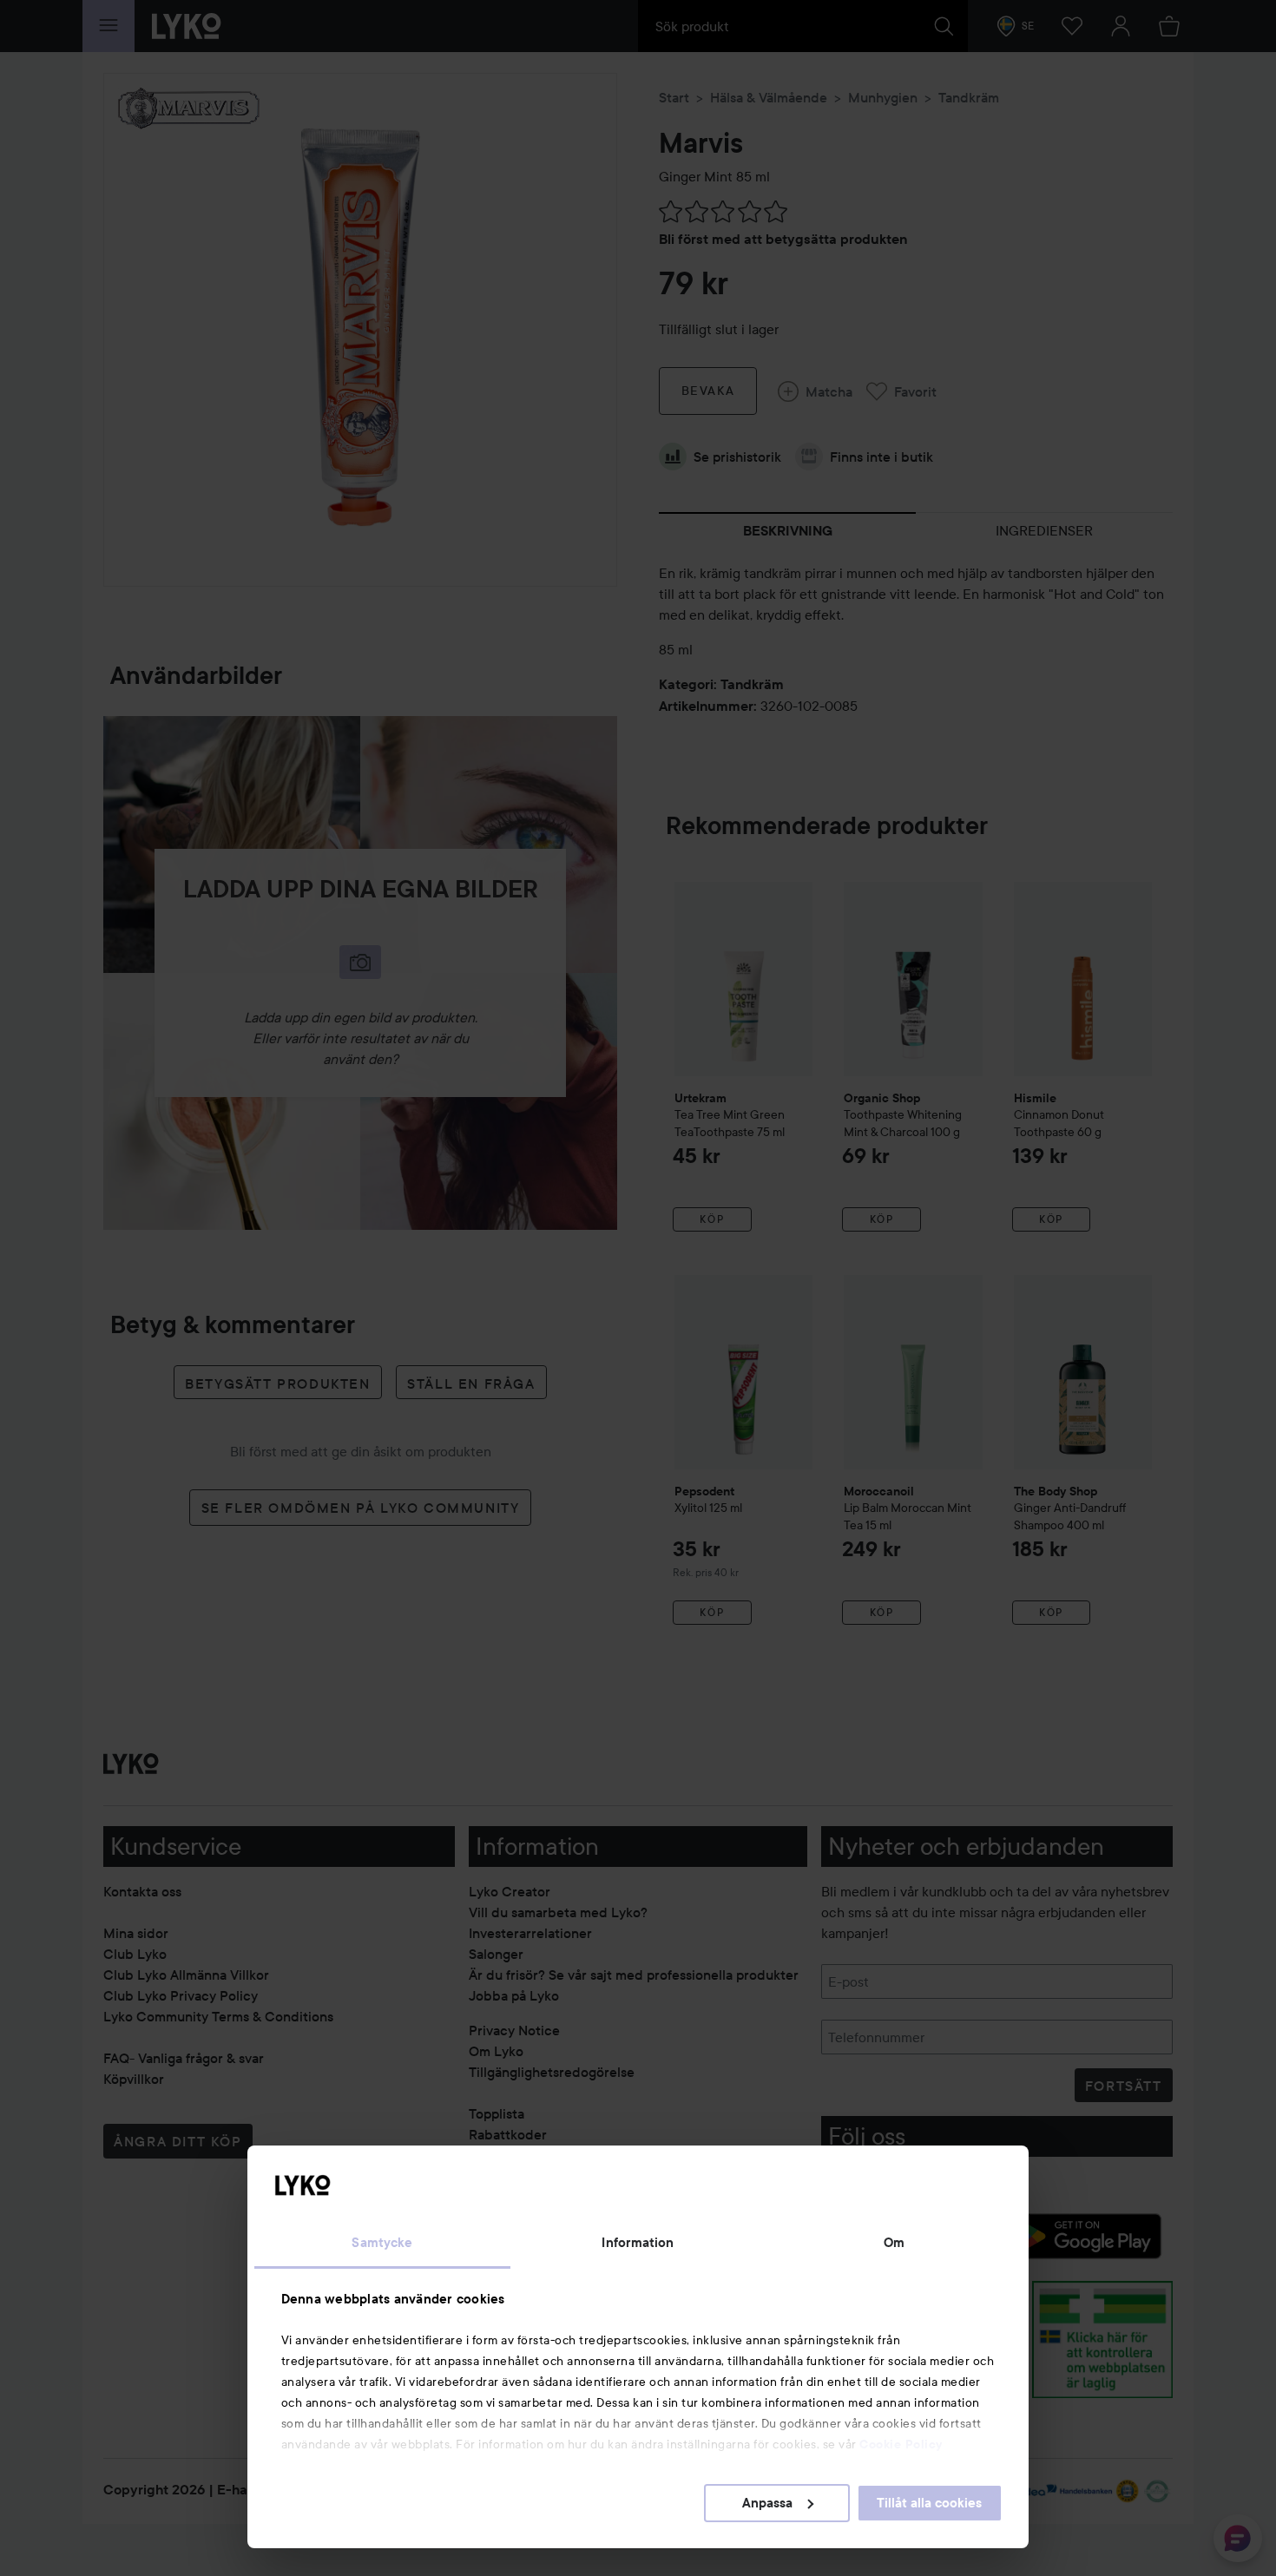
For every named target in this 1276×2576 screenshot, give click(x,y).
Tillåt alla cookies (929, 2503)
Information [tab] (638, 2243)
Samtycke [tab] (382, 2243)
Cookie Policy (901, 2444)
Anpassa (767, 2503)
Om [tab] (894, 2243)
